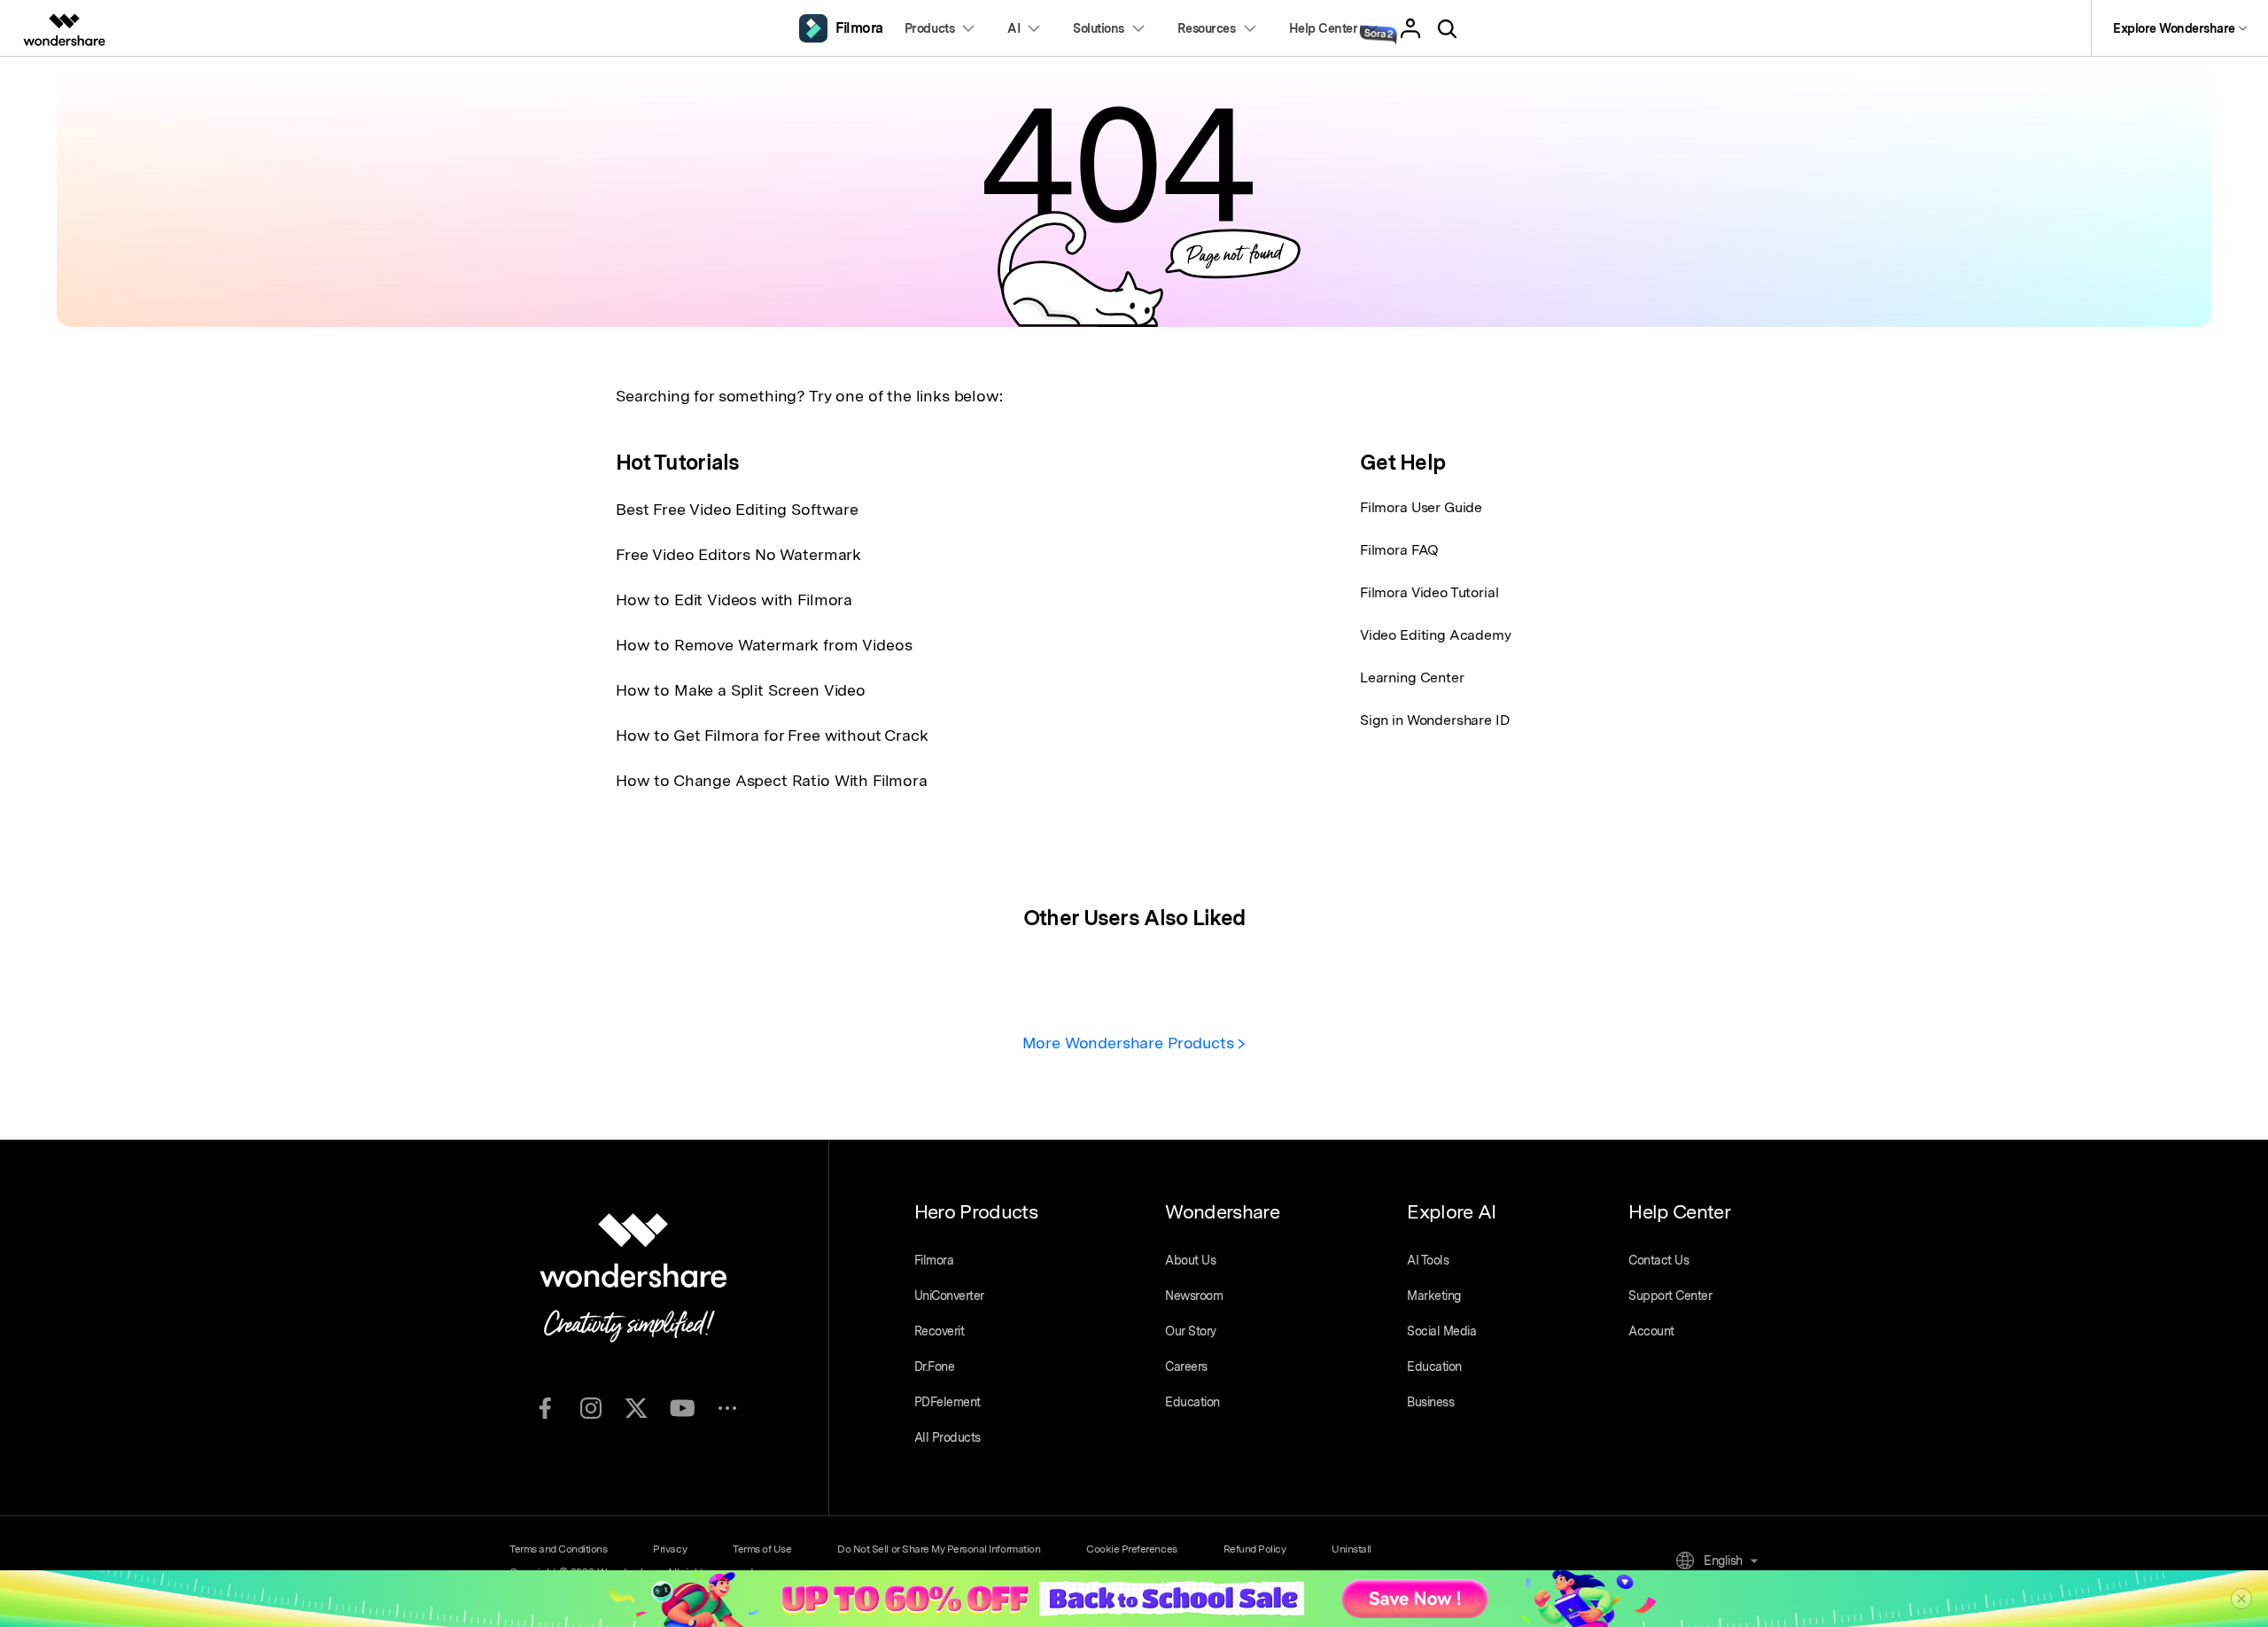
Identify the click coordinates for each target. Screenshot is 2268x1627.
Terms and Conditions (558, 1549)
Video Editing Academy (1436, 635)
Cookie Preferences (1131, 1549)
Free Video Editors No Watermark (738, 554)
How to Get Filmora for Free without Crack (772, 735)
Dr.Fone (935, 1366)
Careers (1186, 1366)
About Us (1190, 1260)
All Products (948, 1437)
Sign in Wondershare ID (1435, 720)
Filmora (934, 1260)
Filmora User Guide (1421, 507)
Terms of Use (762, 1549)
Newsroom (1194, 1296)
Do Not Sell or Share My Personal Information (939, 1549)
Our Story (1191, 1331)
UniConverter (949, 1296)
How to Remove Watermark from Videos (764, 645)
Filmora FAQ (1399, 550)
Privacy (670, 1549)
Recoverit (940, 1331)
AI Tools (1428, 1260)
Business (1430, 1402)
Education (1192, 1402)
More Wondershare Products (1130, 1043)
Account (1651, 1331)
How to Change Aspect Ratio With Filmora (772, 780)
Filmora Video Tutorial (1429, 592)
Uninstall (1351, 1549)
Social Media (1441, 1331)
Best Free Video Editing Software (737, 509)
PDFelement (948, 1402)
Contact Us (1658, 1260)
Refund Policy (1255, 1549)
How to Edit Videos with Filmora (734, 599)
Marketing (1434, 1296)
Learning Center (1412, 677)
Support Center (1670, 1296)
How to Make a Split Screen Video (741, 690)
